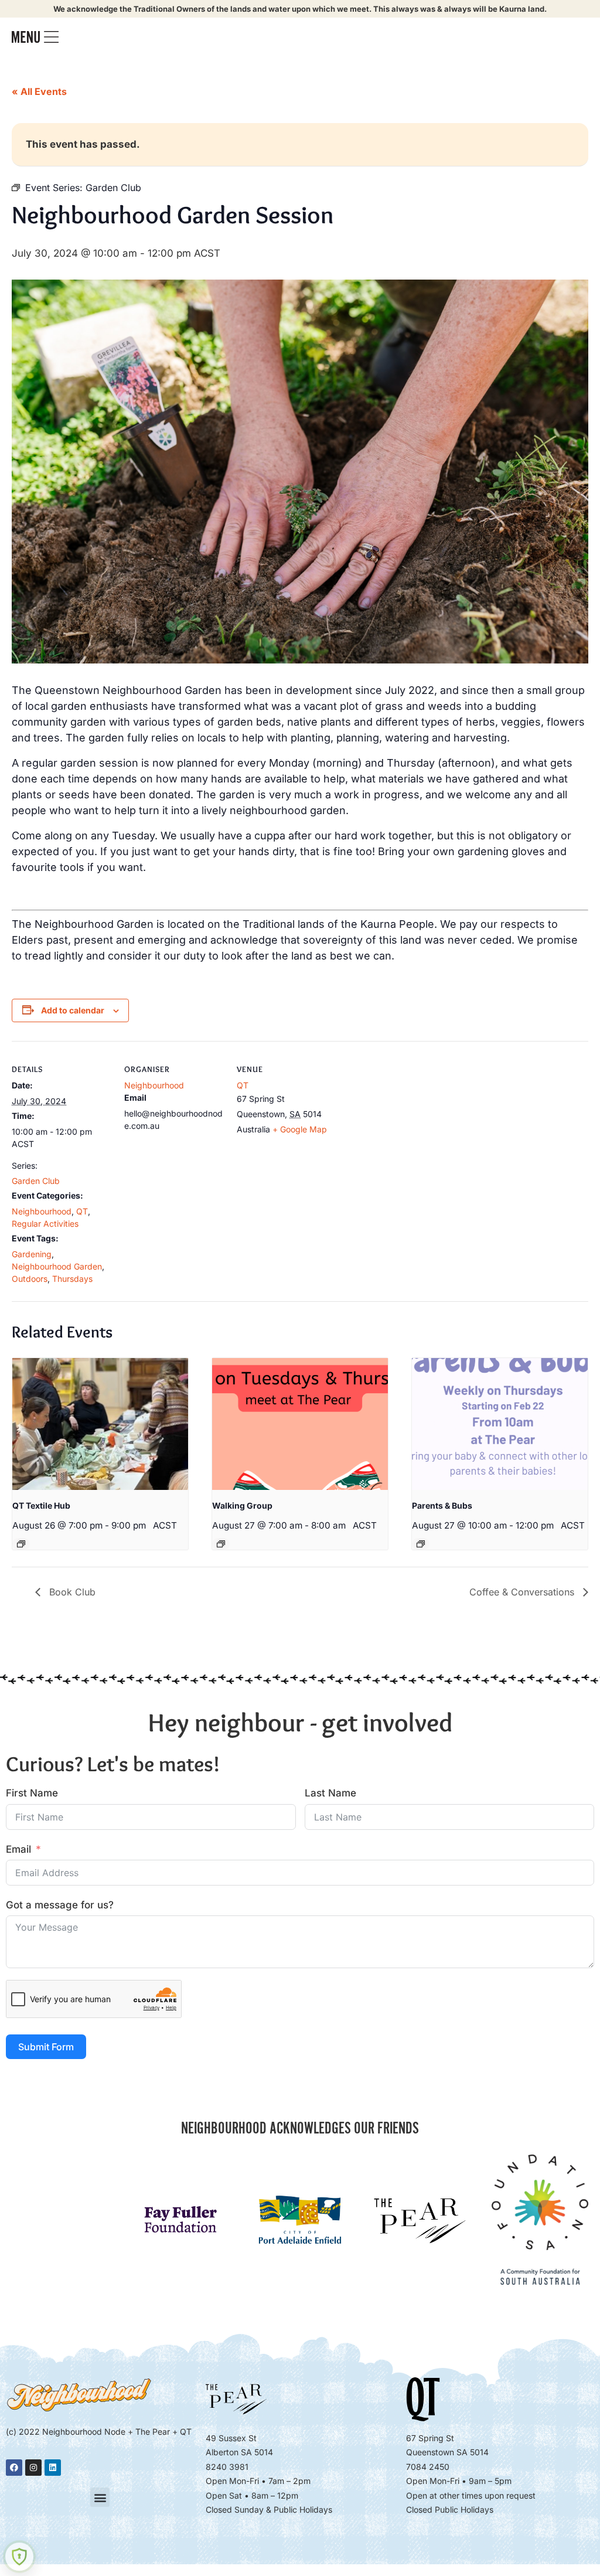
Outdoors (30, 1279)
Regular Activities (45, 1224)
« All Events (39, 91)
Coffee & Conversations (523, 1592)
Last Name (330, 1793)
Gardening (32, 1254)
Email (18, 1849)
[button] (100, 2497)
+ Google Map (300, 1129)
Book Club (71, 1592)
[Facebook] (14, 2468)
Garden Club (36, 1181)
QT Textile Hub (41, 1505)
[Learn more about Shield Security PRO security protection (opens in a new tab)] (19, 2557)
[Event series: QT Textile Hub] (21, 1544)
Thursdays (72, 1279)
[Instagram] (33, 2468)
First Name (32, 1793)
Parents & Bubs (442, 1505)
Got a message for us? (60, 1905)
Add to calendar (73, 1010)
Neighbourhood (42, 1211)
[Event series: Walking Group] (221, 1544)
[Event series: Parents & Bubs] (421, 1544)
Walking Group (242, 1505)
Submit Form (46, 2047)
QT (82, 1211)
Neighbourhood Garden (57, 1266)
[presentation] (100, 1424)
